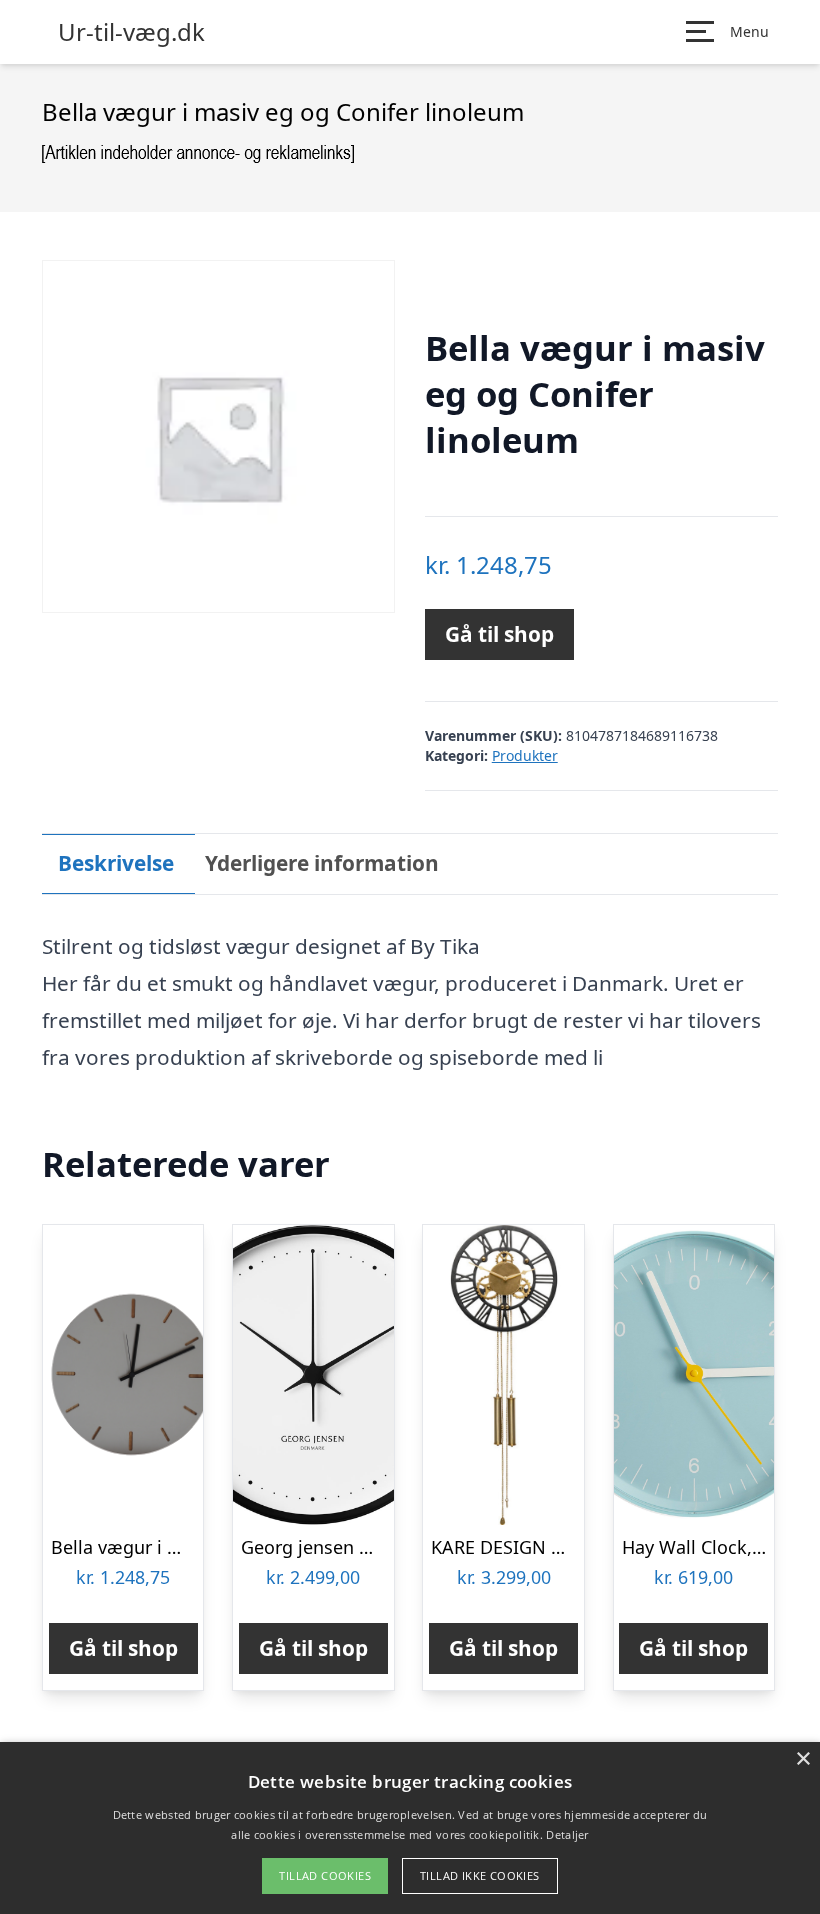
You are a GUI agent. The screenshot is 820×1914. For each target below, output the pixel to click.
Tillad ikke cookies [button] (480, 1875)
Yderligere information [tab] (322, 863)
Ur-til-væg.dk (131, 32)
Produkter (525, 755)
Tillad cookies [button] (325, 1875)
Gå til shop (499, 634)
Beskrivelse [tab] (116, 863)
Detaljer (567, 1834)
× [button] (802, 1759)
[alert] (410, 1828)
